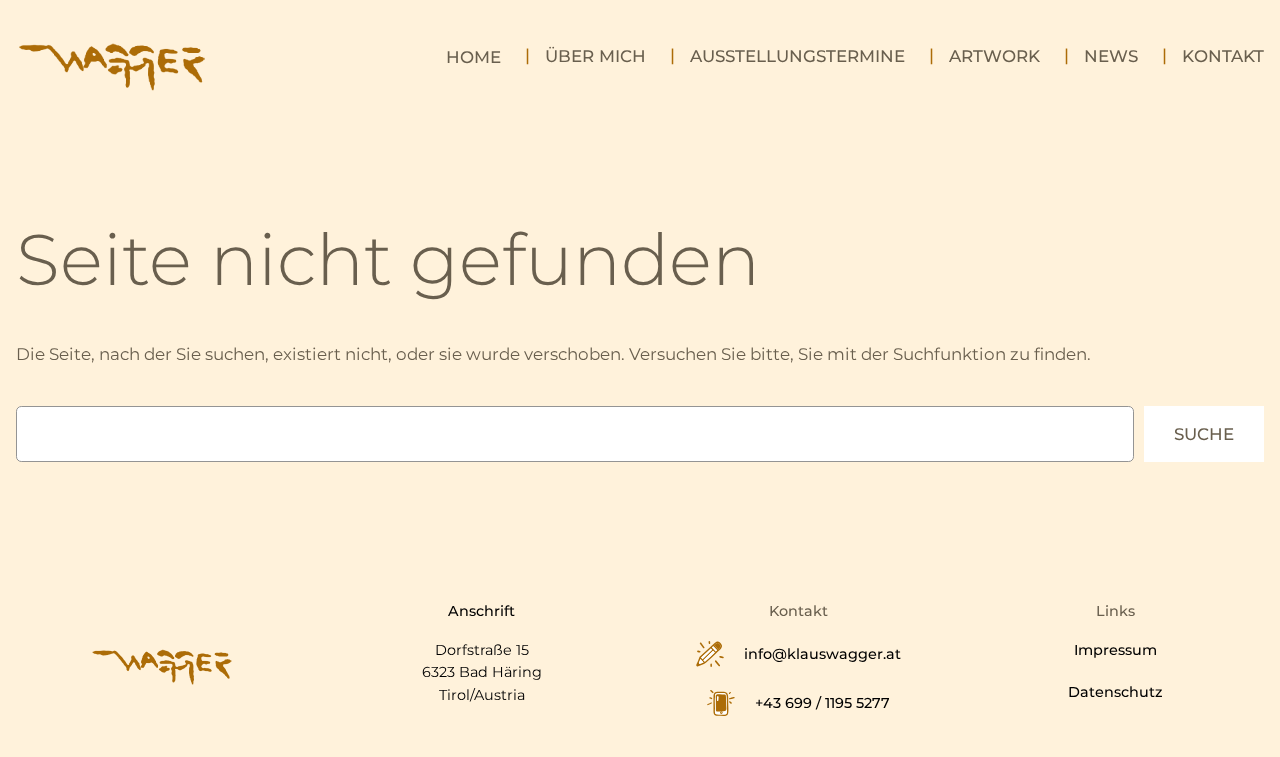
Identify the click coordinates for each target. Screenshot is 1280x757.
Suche (1204, 434)
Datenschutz (1115, 692)
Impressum (1115, 650)
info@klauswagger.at (822, 654)
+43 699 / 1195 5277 (822, 703)
